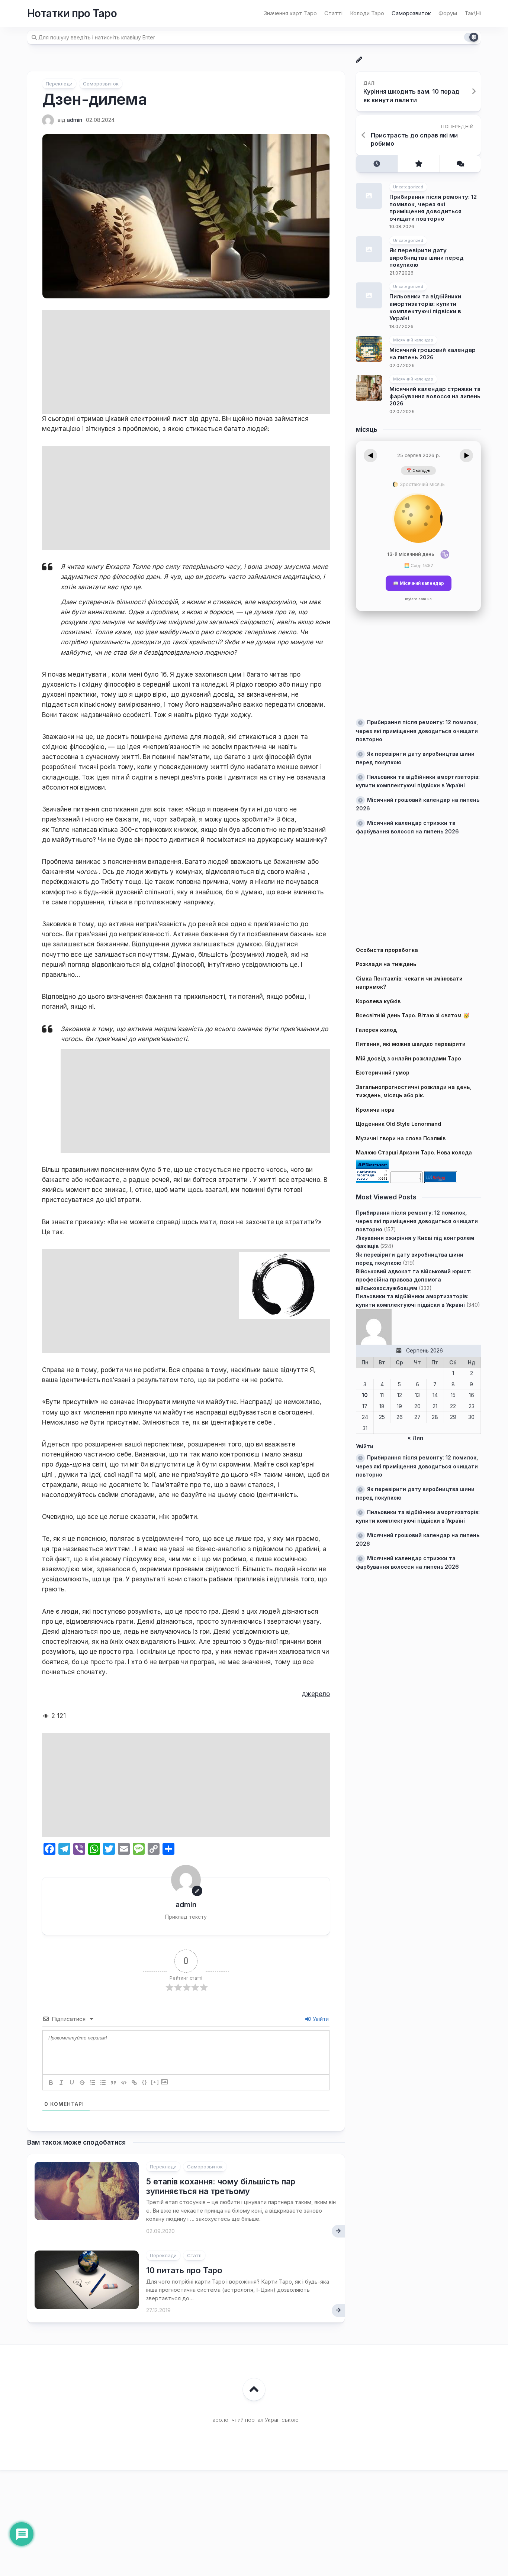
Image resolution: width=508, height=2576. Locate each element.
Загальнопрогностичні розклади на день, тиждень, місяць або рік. (414, 1091)
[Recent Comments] (460, 164)
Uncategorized (408, 187)
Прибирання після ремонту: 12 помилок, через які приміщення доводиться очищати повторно (433, 208)
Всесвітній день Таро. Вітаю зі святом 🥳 (413, 1015)
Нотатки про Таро (72, 13)
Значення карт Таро (290, 13)
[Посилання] (134, 2083)
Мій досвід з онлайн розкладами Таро (409, 1058)
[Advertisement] (186, 362)
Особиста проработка (387, 950)
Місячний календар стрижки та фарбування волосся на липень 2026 (435, 396)
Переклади (59, 84)
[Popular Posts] (418, 164)
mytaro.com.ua (418, 599)
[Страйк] (82, 2083)
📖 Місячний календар (419, 583)
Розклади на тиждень (386, 964)
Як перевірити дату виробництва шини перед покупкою (427, 257)
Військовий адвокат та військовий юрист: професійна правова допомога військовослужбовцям (414, 1279)
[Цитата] (113, 2083)
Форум (448, 13)
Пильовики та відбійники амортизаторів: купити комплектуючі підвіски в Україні (425, 307)
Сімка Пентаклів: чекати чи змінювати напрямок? (409, 982)
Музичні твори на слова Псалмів (401, 1138)
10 (365, 1395)
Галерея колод (376, 1029)
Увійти (320, 2019)
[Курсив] (61, 2083)
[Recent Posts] (377, 164)
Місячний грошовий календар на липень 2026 (433, 354)
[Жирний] (51, 2083)
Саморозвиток (411, 13)
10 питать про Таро (184, 2270)
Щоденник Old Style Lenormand (398, 1124)
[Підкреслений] (72, 2083)
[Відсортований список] (93, 2083)
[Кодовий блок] (124, 2083)
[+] (155, 2082)
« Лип (415, 1438)
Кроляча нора (375, 1109)
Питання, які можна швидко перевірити (411, 1044)
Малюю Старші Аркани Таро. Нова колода (414, 1152)
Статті (333, 13)
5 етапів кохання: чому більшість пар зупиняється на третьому (221, 2186)
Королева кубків (378, 1001)
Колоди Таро (367, 13)
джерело (316, 1694)
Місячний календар (413, 340)
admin (75, 120)
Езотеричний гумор (383, 1072)
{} (145, 2082)
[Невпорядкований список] (103, 2083)
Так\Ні (473, 13)
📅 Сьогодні (418, 471)
